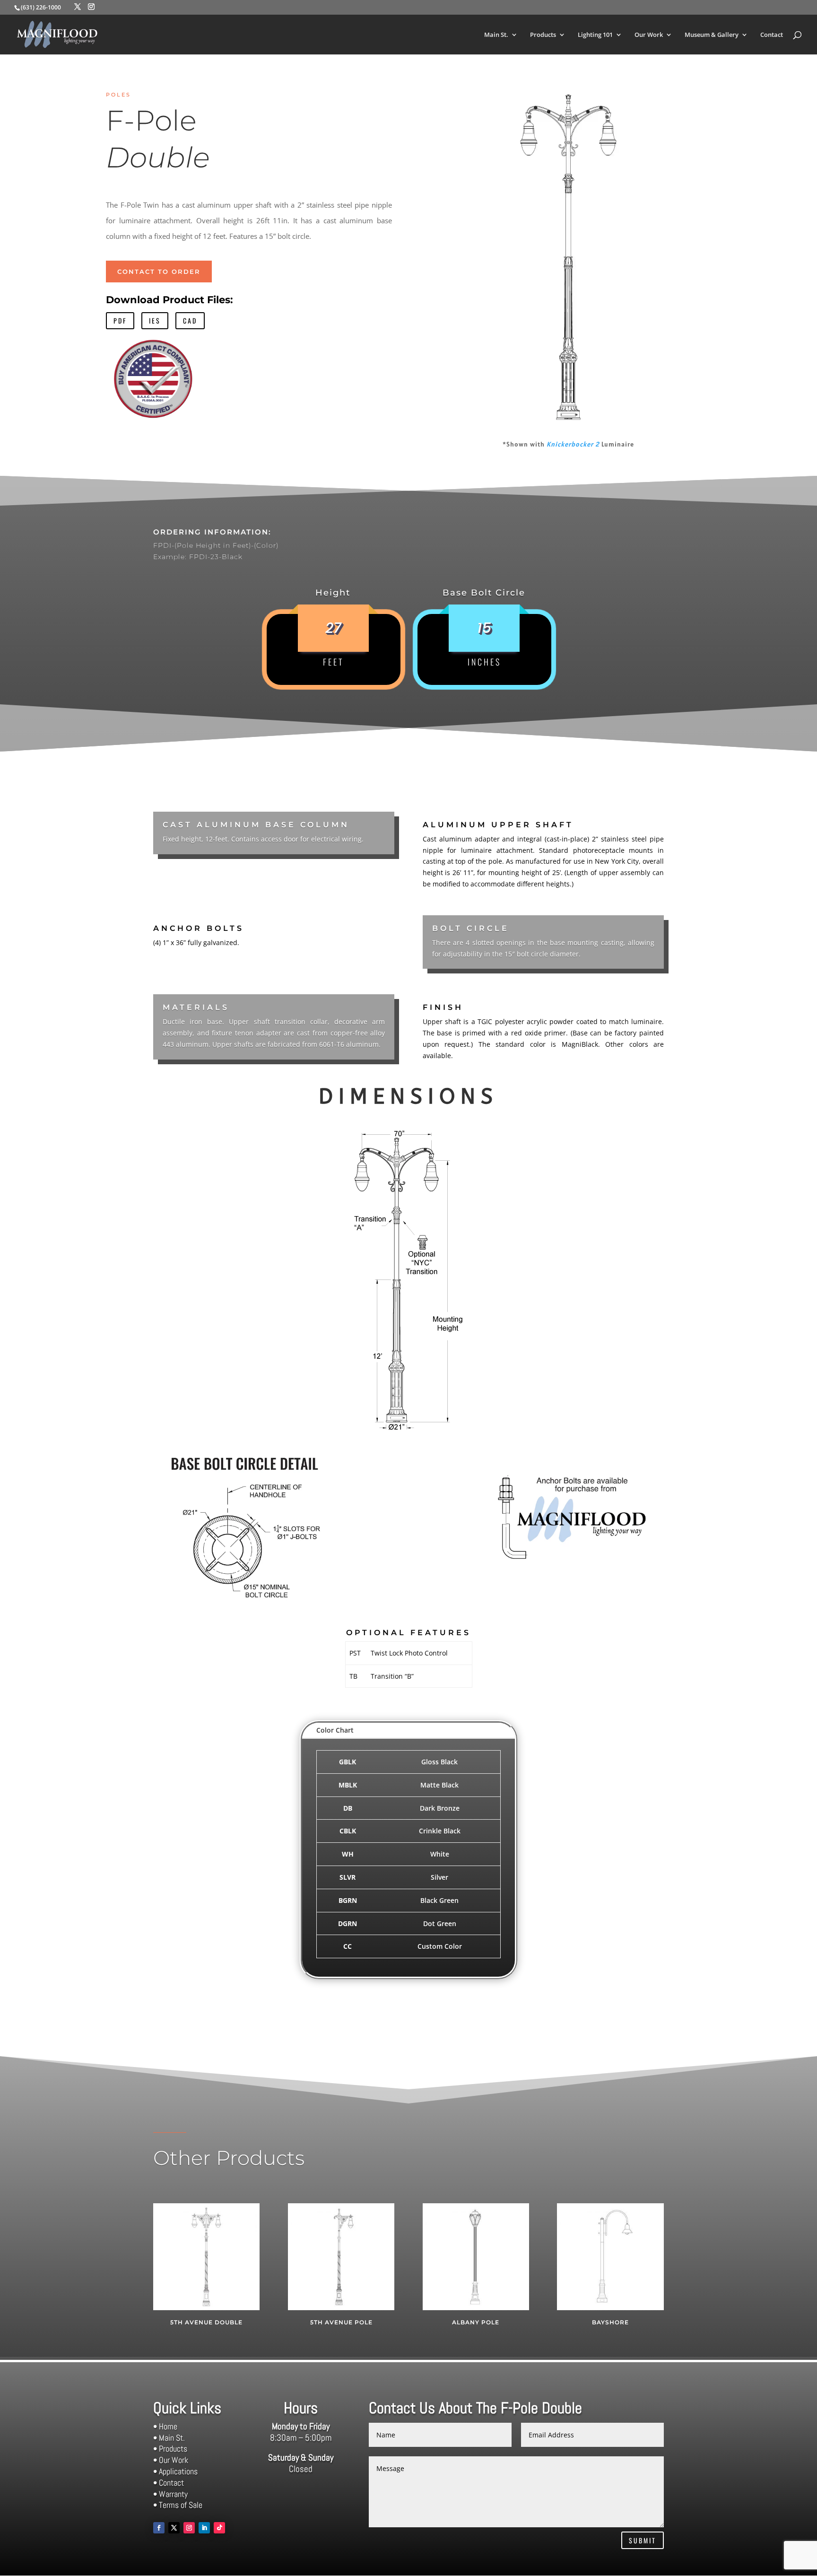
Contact (772, 35)
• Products (170, 2449)
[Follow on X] (174, 2528)
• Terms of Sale (178, 2505)
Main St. (496, 35)
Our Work (649, 35)
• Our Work (171, 2460)
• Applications (175, 2471)
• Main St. (169, 2438)
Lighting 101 (595, 35)
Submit (643, 2540)
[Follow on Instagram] (189, 2528)
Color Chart (335, 1730)
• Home (165, 2426)
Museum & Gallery (712, 35)
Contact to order (159, 272)
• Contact (169, 2483)
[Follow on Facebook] (159, 2528)
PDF (120, 320)
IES (155, 320)
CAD (190, 320)
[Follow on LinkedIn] (204, 2528)
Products (543, 35)
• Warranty (170, 2494)
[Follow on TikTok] (219, 2528)
